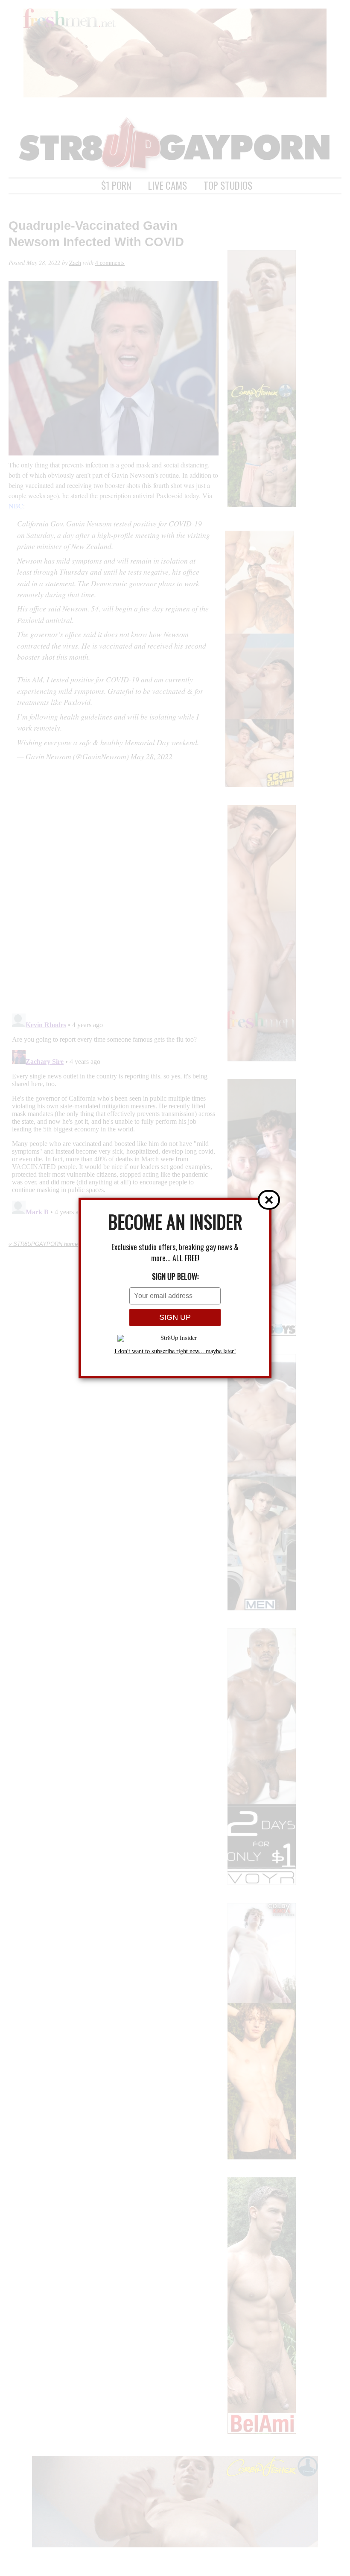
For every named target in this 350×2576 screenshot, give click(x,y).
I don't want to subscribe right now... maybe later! (175, 1351)
